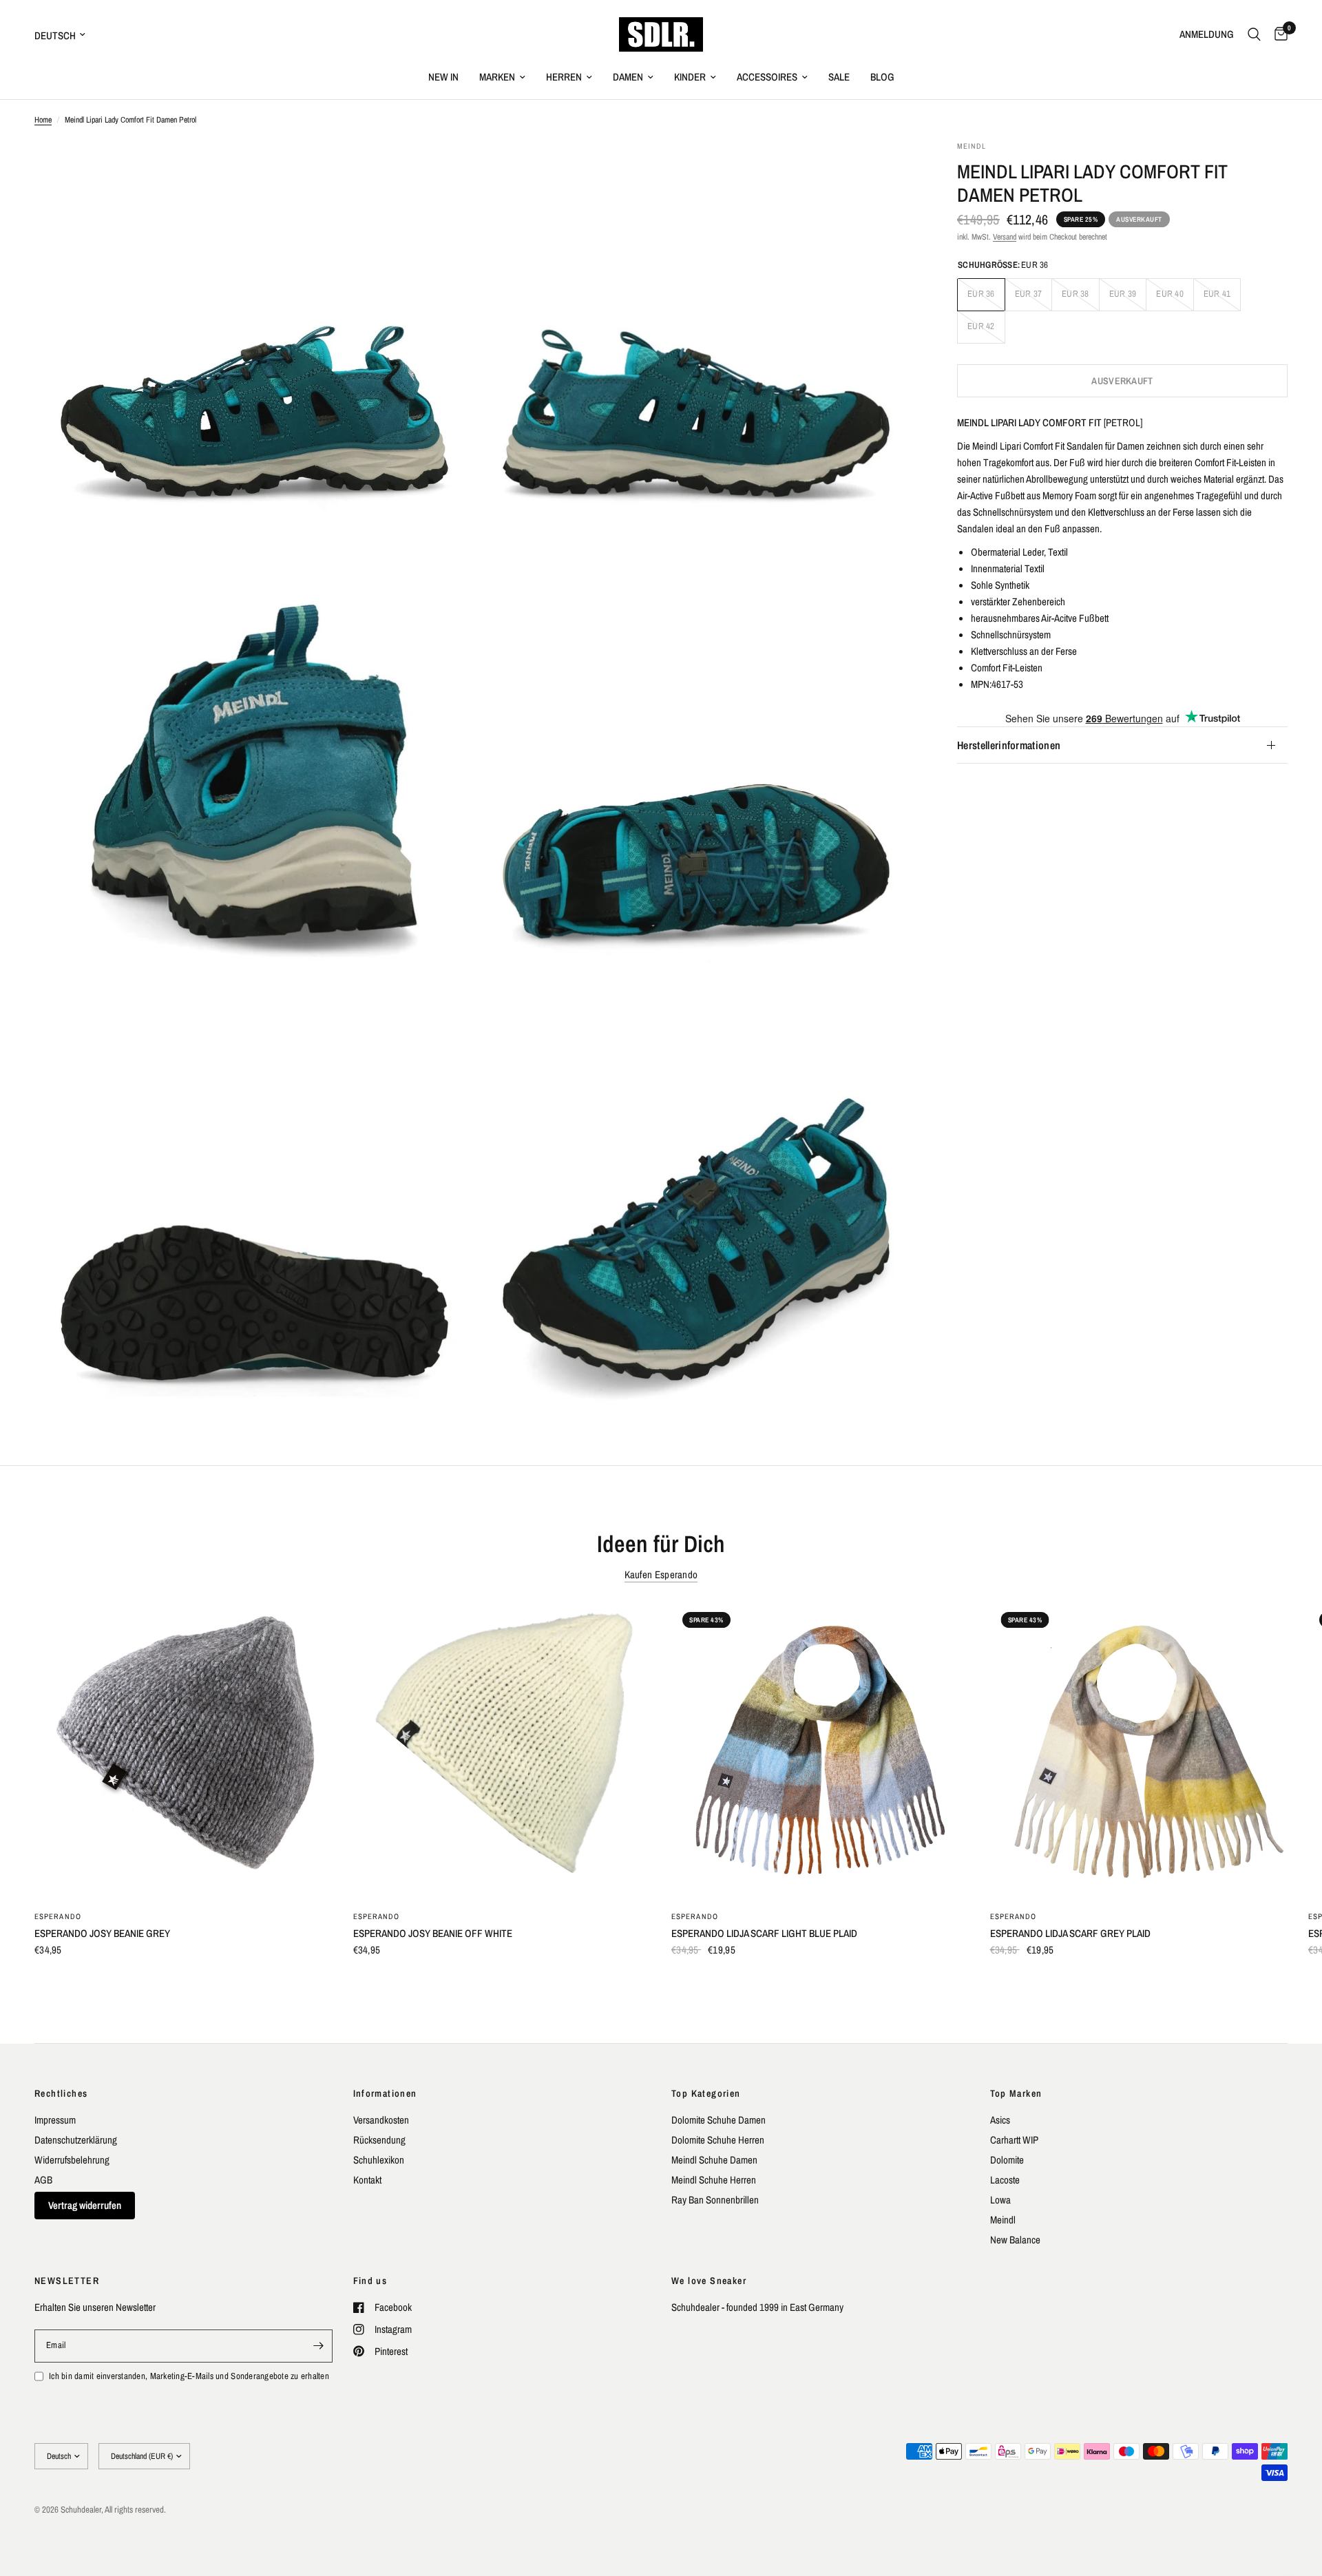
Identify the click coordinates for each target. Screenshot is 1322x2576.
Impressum (55, 2120)
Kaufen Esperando (661, 1574)
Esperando (58, 1916)
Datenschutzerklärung (76, 2140)
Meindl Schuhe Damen (714, 2160)
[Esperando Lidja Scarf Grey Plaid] (1139, 1750)
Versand (1005, 237)
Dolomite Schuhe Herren (718, 2140)
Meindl (1003, 2220)
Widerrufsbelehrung (72, 2160)
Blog (882, 77)
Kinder (690, 77)
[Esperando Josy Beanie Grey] (183, 1750)
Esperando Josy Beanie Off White (433, 1933)
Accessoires (767, 77)
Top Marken (1016, 2093)
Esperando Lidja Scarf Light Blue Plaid (764, 1933)
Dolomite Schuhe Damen (718, 2120)
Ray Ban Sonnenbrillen (715, 2200)
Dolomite (1007, 2160)
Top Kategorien (706, 2093)
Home (43, 120)
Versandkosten (381, 2120)
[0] (1278, 34)
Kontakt (367, 2180)
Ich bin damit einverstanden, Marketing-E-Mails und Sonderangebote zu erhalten (189, 2376)
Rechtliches (61, 2093)
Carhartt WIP (1014, 2140)
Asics (1000, 2120)
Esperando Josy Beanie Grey (102, 1933)
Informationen (385, 2093)
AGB (43, 2180)
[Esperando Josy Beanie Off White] (502, 1750)
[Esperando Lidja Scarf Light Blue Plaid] (820, 1750)
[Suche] (1254, 34)
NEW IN (443, 77)
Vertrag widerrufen (85, 2205)
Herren (564, 77)
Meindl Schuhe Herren (714, 2180)
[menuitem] (443, 77)
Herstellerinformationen (1009, 745)
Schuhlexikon (379, 2160)
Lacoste (1005, 2180)
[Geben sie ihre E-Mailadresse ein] (319, 2346)
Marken (497, 77)
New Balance (1015, 2240)
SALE (839, 77)
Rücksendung (379, 2140)
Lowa (1000, 2200)
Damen (628, 77)
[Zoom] (445, 169)
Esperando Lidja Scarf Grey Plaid (1070, 1933)
